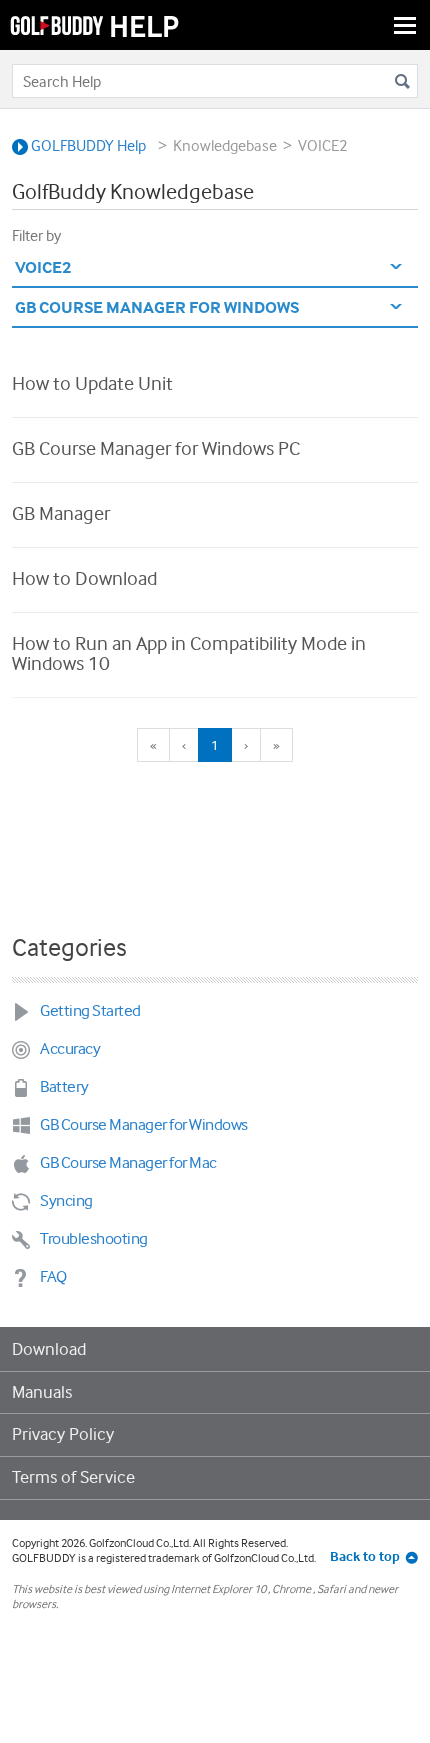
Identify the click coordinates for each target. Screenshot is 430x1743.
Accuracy (70, 1048)
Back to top (365, 1556)
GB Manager (61, 513)
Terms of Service (73, 1477)
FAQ (53, 1276)
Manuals (42, 1392)
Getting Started (90, 1010)
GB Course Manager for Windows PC (156, 448)
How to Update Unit (92, 383)
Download (49, 1349)
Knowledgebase (225, 145)
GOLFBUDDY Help (87, 145)
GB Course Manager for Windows (144, 1124)
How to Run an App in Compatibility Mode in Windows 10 (189, 653)
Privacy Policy (63, 1434)
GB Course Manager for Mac (128, 1162)
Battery (64, 1086)
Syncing (66, 1200)
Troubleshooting (94, 1238)
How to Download (84, 578)
